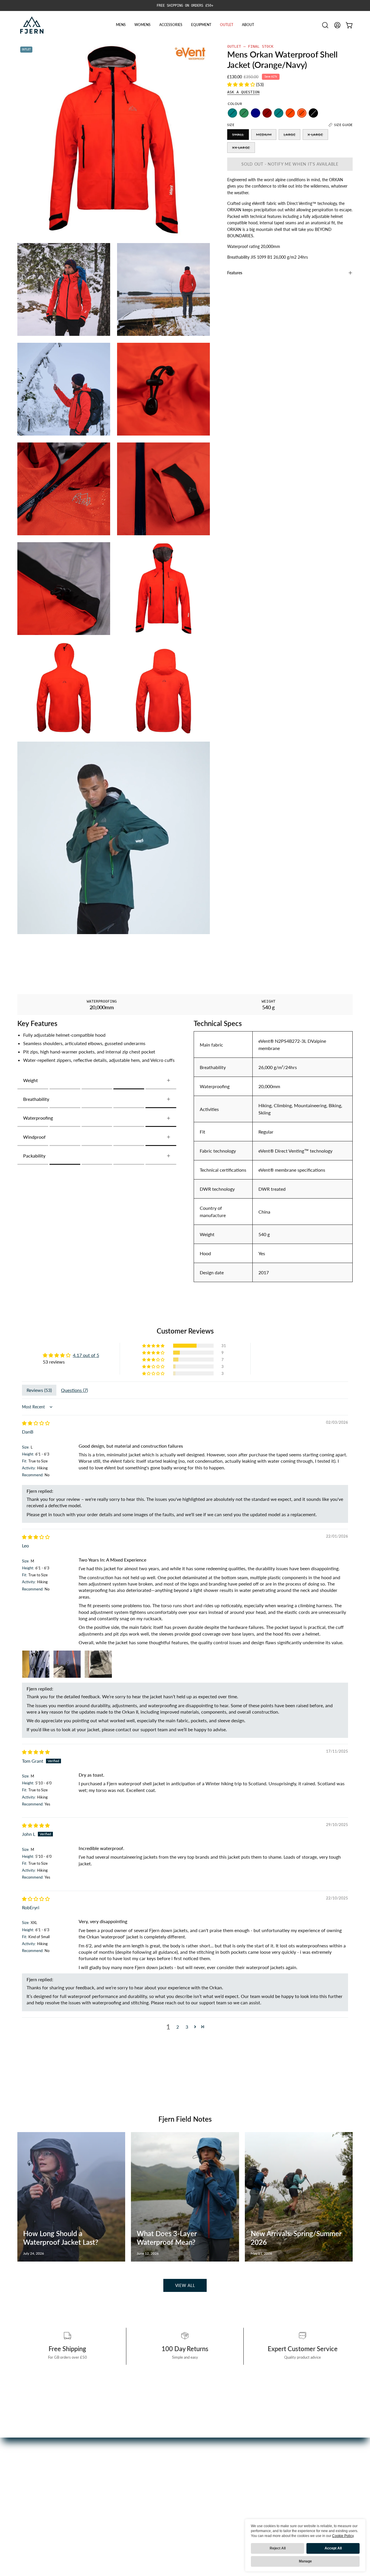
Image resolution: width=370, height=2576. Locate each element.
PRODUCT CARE (151, 2487)
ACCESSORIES (33, 2496)
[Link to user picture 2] (67, 1664)
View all (185, 2285)
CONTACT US (147, 2506)
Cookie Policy (343, 2536)
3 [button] (187, 2027)
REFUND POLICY (151, 2525)
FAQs (139, 2477)
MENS (24, 2477)
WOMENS (28, 2487)
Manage (305, 2561)
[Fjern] (32, 25)
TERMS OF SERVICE (154, 2534)
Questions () (74, 1390)
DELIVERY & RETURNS (156, 2496)
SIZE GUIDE (145, 2515)
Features (235, 273)
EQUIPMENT (31, 2506)
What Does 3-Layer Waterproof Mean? (167, 2238)
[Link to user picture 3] (98, 1664)
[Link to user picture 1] (36, 1664)
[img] (36, 1423)
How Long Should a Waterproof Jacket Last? (61, 2238)
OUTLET (26, 2515)
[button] (325, 25)
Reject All (278, 2548)
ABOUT (25, 2525)
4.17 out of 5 (86, 1355)
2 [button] (178, 2027)
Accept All (333, 2548)
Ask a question (243, 92)
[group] (185, 5)
